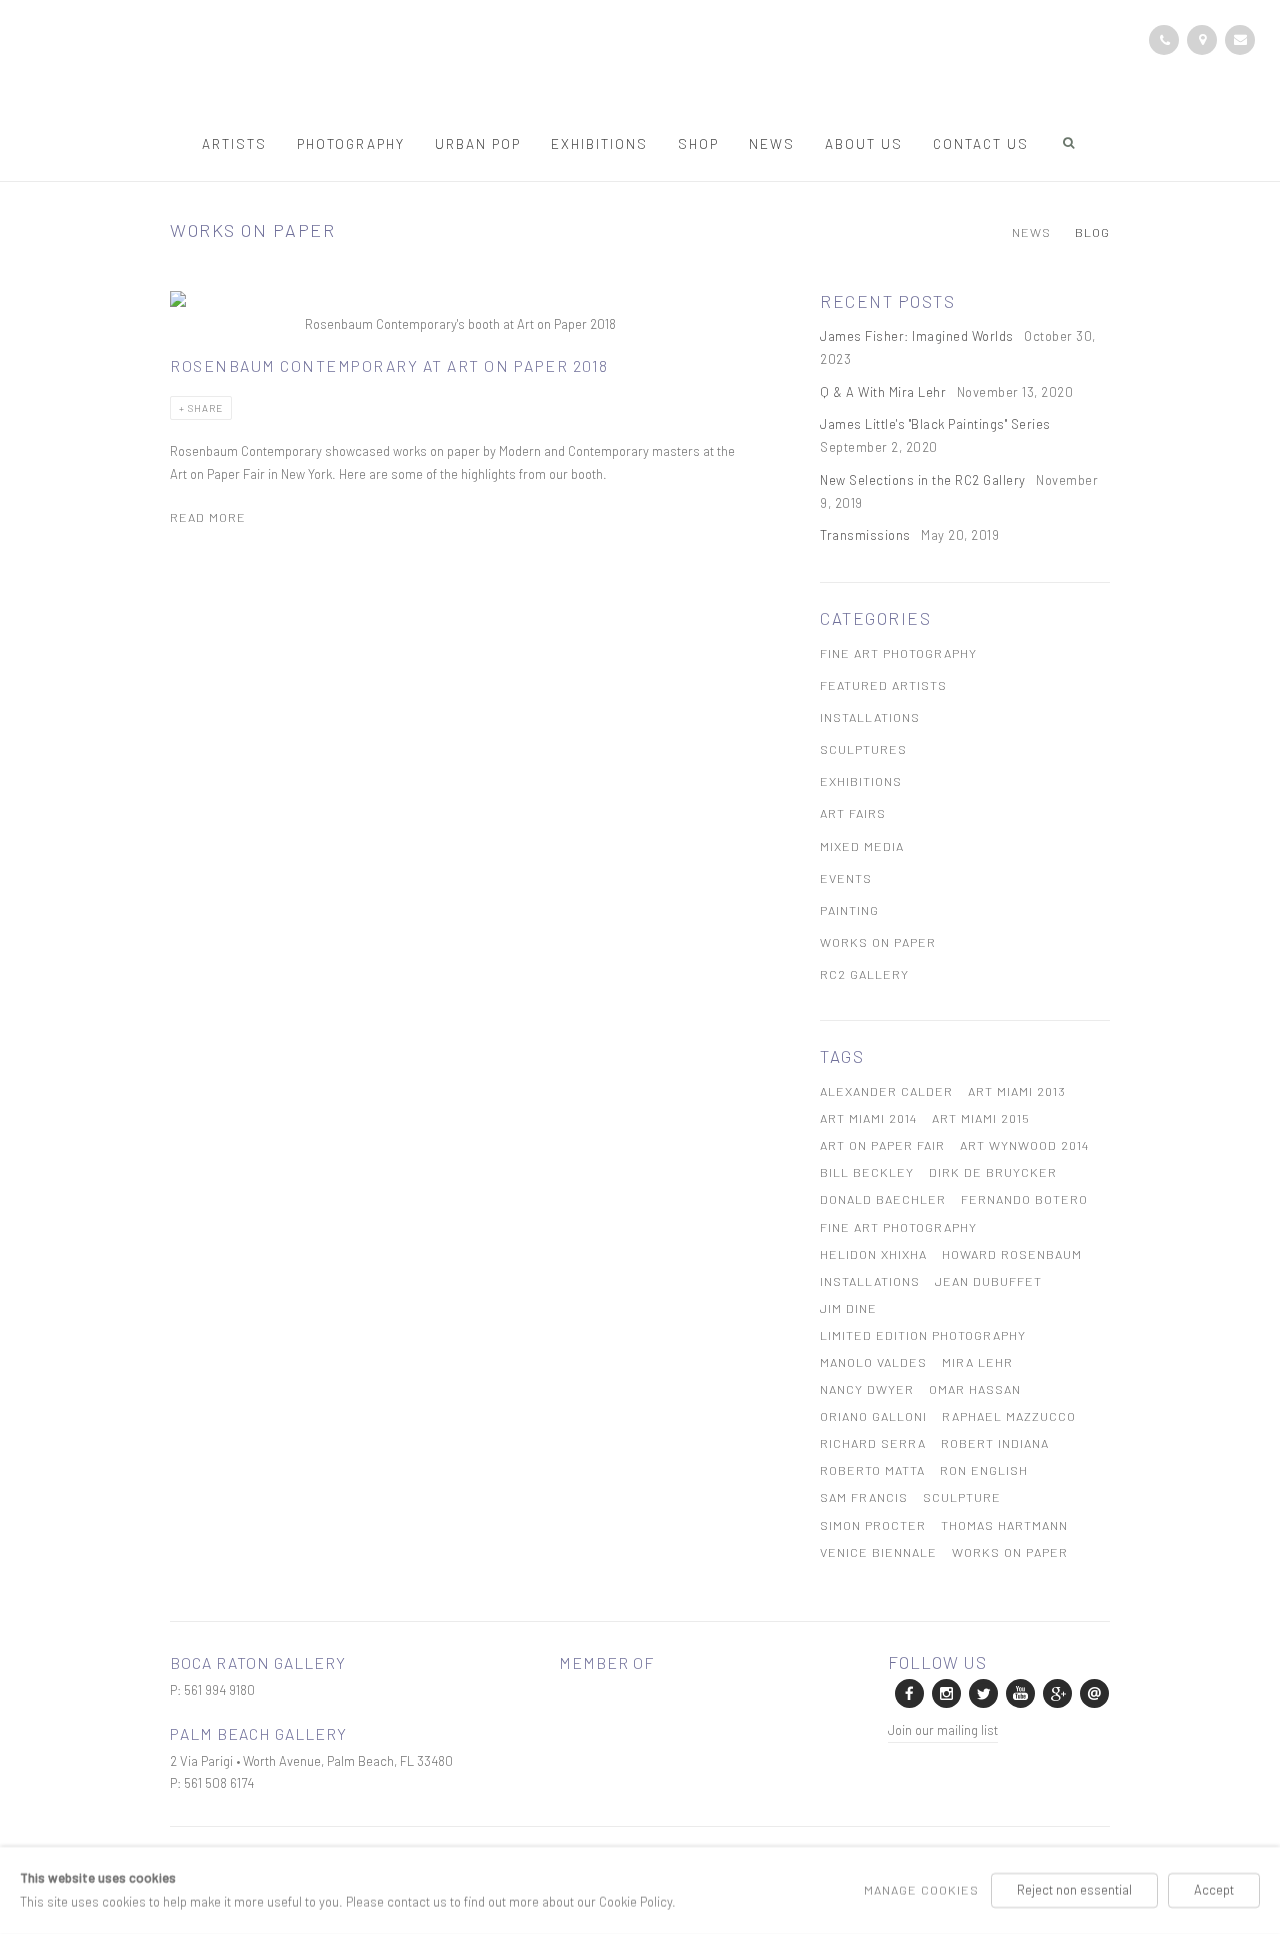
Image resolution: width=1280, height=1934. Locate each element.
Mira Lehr (977, 1362)
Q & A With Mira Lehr (885, 392)
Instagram (945, 1692)
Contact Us (981, 143)
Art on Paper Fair (882, 1145)
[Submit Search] (1070, 143)
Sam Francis (864, 1497)
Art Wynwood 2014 (1024, 1145)
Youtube (1019, 1692)
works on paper (1010, 1552)
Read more (208, 517)
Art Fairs (853, 813)
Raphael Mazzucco (1009, 1416)
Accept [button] (1214, 1890)
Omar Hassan (975, 1389)
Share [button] (205, 408)
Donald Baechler (883, 1199)
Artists (234, 143)
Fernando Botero (1024, 1199)
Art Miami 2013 (1017, 1091)
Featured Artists (883, 685)
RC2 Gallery (864, 974)
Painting (849, 910)
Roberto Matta (872, 1470)
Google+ (1056, 1692)
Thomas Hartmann (1004, 1525)
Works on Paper (878, 942)
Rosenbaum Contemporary (640, 68)
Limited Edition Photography (923, 1335)
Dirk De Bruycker (993, 1172)
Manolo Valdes (873, 1362)
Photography (351, 143)
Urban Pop (478, 143)
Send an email (1093, 1692)
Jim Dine (848, 1308)
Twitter (982, 1692)
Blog (1092, 232)
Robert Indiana (995, 1443)
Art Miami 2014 (868, 1118)
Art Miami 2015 (981, 1118)
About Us (864, 143)
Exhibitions (599, 143)
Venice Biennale (878, 1552)
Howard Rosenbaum (1012, 1254)
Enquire (1240, 40)
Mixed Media (862, 846)
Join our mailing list (943, 1730)
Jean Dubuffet (988, 1281)
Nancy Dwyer (867, 1389)
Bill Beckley (867, 1172)
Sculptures (863, 749)
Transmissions (867, 535)
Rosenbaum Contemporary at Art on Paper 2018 (389, 365)
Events (846, 878)
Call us (1164, 40)
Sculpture (962, 1497)
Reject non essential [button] (1074, 1890)
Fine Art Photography (898, 653)
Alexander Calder (886, 1091)
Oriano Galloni (873, 1416)
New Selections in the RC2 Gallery (924, 480)
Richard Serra (873, 1443)
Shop (698, 143)
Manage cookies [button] (921, 1890)
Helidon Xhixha (873, 1254)
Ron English (984, 1470)
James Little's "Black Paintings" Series (937, 424)
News (772, 143)
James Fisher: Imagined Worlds (918, 336)
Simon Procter (873, 1525)
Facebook (908, 1692)
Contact (1202, 40)
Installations (870, 717)
